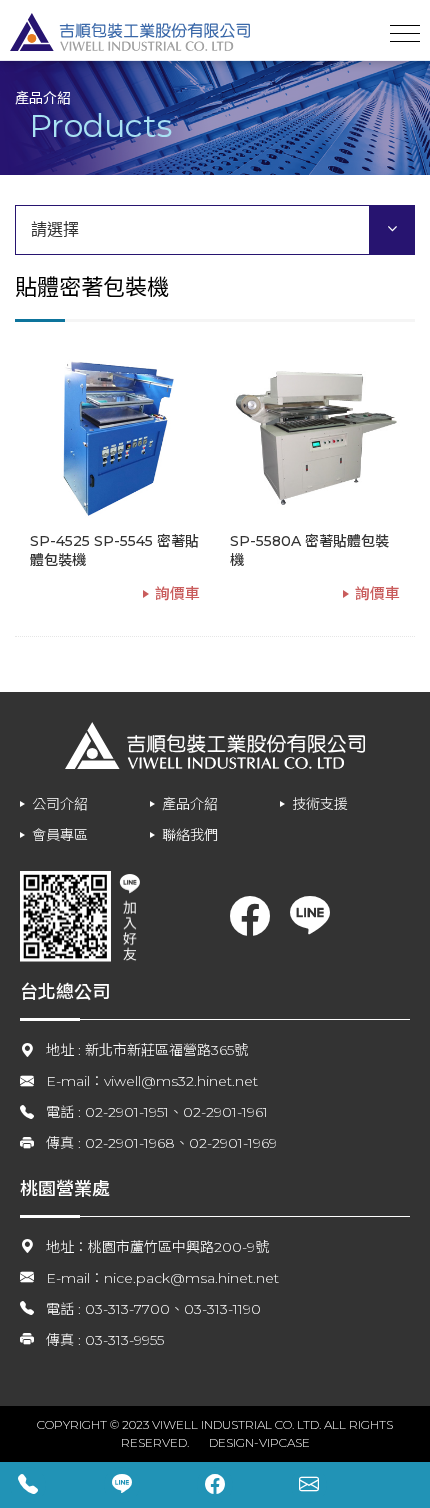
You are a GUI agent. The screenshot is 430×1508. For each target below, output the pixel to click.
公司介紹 (60, 804)
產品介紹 (190, 804)
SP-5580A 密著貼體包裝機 (309, 551)
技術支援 (320, 804)
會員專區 (60, 835)
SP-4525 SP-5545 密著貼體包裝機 (114, 551)
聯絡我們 (190, 835)
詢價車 (177, 593)
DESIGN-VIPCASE (259, 1442)
